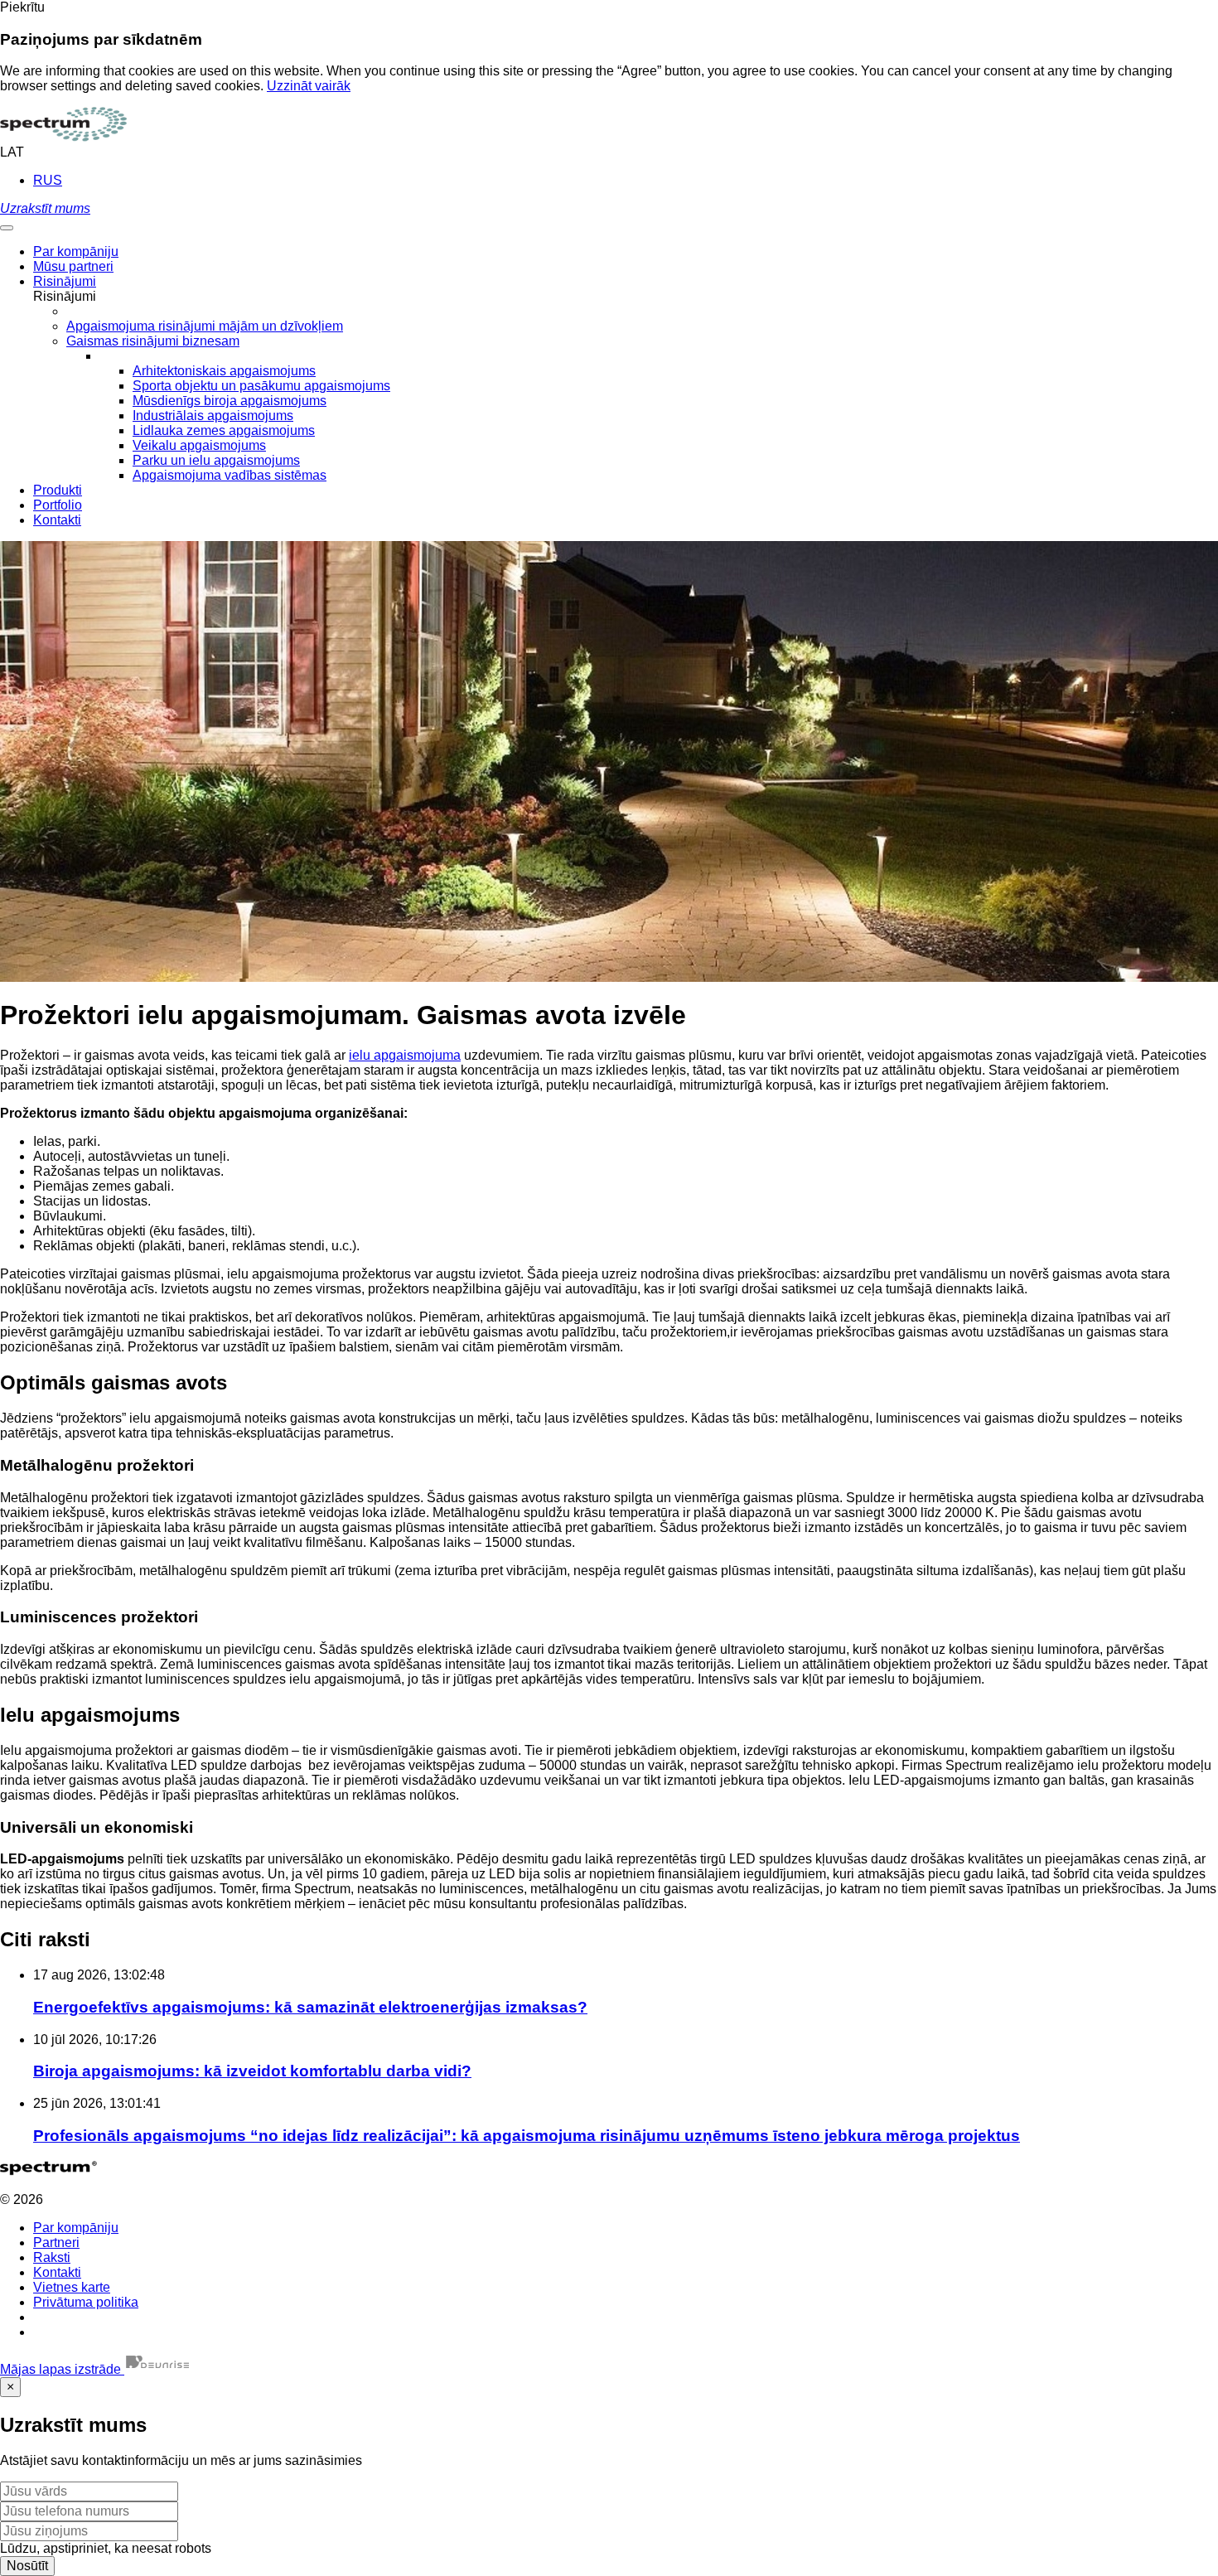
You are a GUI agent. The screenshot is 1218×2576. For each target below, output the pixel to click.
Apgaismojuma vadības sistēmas (230, 475)
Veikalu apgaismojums (199, 445)
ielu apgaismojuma (405, 1055)
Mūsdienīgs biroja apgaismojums (230, 401)
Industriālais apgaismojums (213, 416)
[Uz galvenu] (63, 137)
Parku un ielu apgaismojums (216, 460)
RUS (48, 180)
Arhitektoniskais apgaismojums (224, 371)
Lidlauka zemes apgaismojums (224, 430)
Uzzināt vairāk (309, 86)
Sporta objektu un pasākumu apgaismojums (261, 386)
